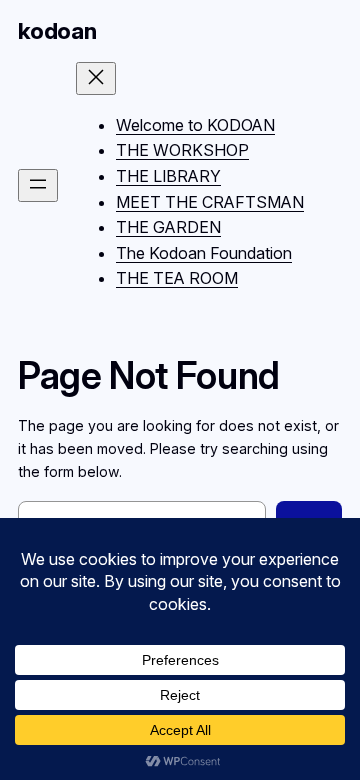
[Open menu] (38, 185)
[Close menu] (96, 78)
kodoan (57, 31)
